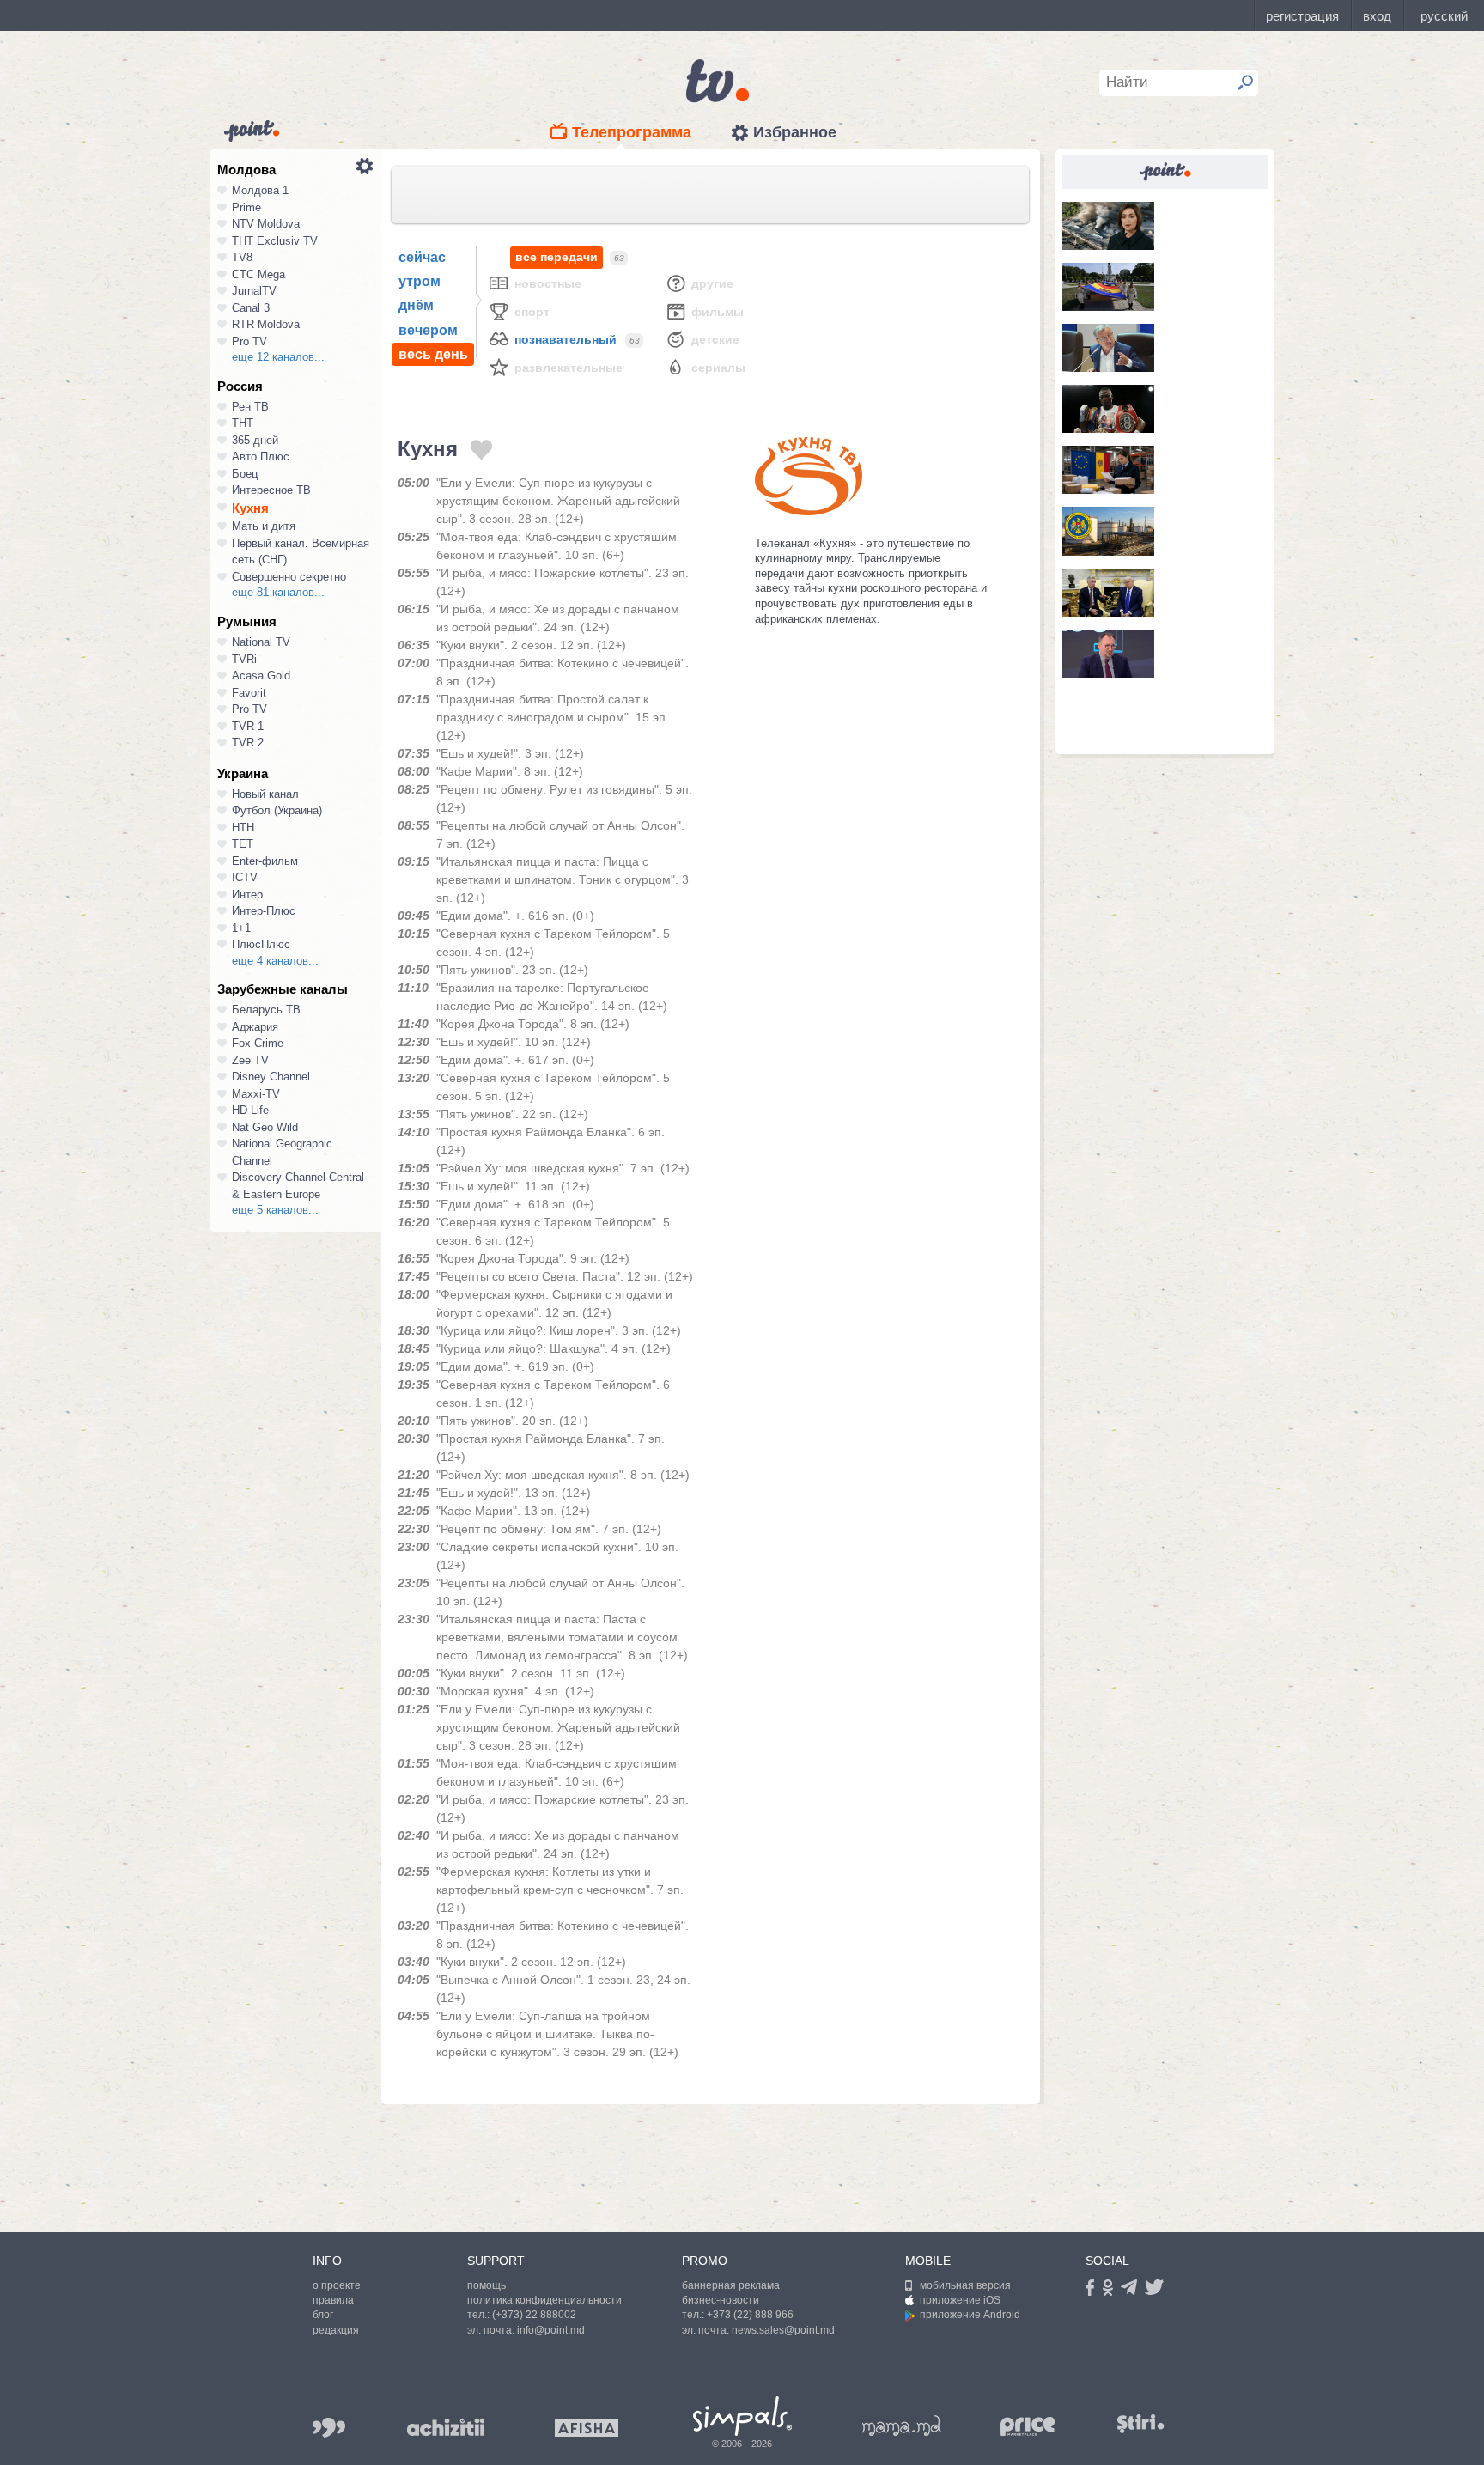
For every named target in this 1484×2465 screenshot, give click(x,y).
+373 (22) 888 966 (750, 2315)
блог (323, 2315)
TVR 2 (248, 743)
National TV (261, 642)
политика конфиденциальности (544, 2300)
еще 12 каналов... (278, 357)
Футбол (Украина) (277, 810)
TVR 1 (248, 726)
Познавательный (566, 339)
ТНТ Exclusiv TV (275, 241)
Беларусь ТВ (266, 1010)
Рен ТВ (250, 407)
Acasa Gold (261, 676)
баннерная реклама (731, 2285)
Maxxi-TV (256, 1094)
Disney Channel (271, 1077)
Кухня (250, 508)
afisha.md (587, 2428)
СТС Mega (258, 274)
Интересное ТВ (271, 490)
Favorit (249, 693)
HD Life (250, 1110)
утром (420, 281)
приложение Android (970, 2315)
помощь (487, 2285)
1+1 (241, 928)
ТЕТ (243, 844)
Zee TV (250, 1060)
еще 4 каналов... (275, 961)
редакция (336, 2330)
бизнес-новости (721, 2300)
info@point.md (551, 2330)
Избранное (795, 132)
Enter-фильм (265, 861)
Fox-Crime (258, 1043)
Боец (245, 474)
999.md (329, 2428)
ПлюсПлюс (261, 944)
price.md (1028, 2427)
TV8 (242, 257)
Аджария (255, 1027)
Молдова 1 (260, 190)
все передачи (556, 257)
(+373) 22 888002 (534, 2315)
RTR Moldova (266, 324)
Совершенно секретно (289, 577)
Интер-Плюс (264, 911)
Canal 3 (251, 308)
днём (416, 305)
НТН (243, 828)
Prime (246, 207)
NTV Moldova (266, 224)
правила (333, 2300)
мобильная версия (965, 2285)
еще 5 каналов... (275, 1210)
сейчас (422, 257)
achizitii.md (446, 2427)
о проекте (337, 2285)
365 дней (255, 440)
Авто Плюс (261, 456)
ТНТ (243, 423)
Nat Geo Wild (265, 1127)
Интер (247, 895)
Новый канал (265, 794)
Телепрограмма (632, 132)
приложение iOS (960, 2300)
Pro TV (249, 341)
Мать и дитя (264, 526)
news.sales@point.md (783, 2330)
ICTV (245, 877)
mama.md (902, 2425)
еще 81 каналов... (278, 592)
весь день (433, 354)
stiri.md (1140, 2424)
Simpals (742, 2416)
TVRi (244, 659)
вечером (428, 330)
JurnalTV (254, 291)
